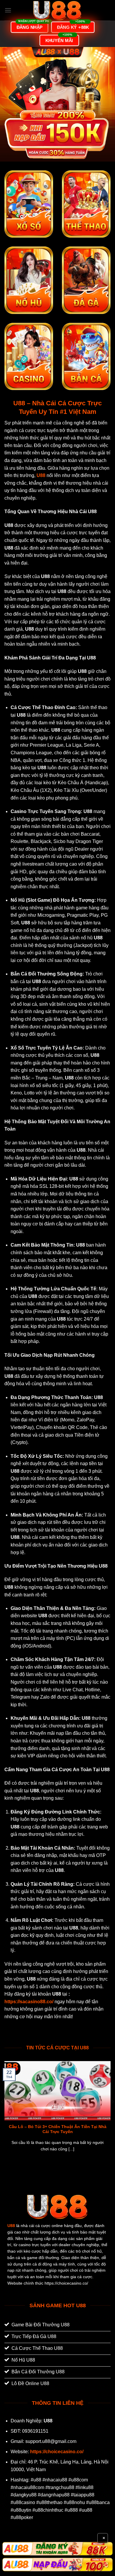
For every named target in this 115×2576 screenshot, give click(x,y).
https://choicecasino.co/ (57, 2452)
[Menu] (8, 10)
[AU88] (57, 2549)
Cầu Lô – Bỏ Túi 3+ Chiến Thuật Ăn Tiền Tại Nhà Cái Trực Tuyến (58, 2129)
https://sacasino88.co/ (29, 2002)
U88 (11, 2226)
